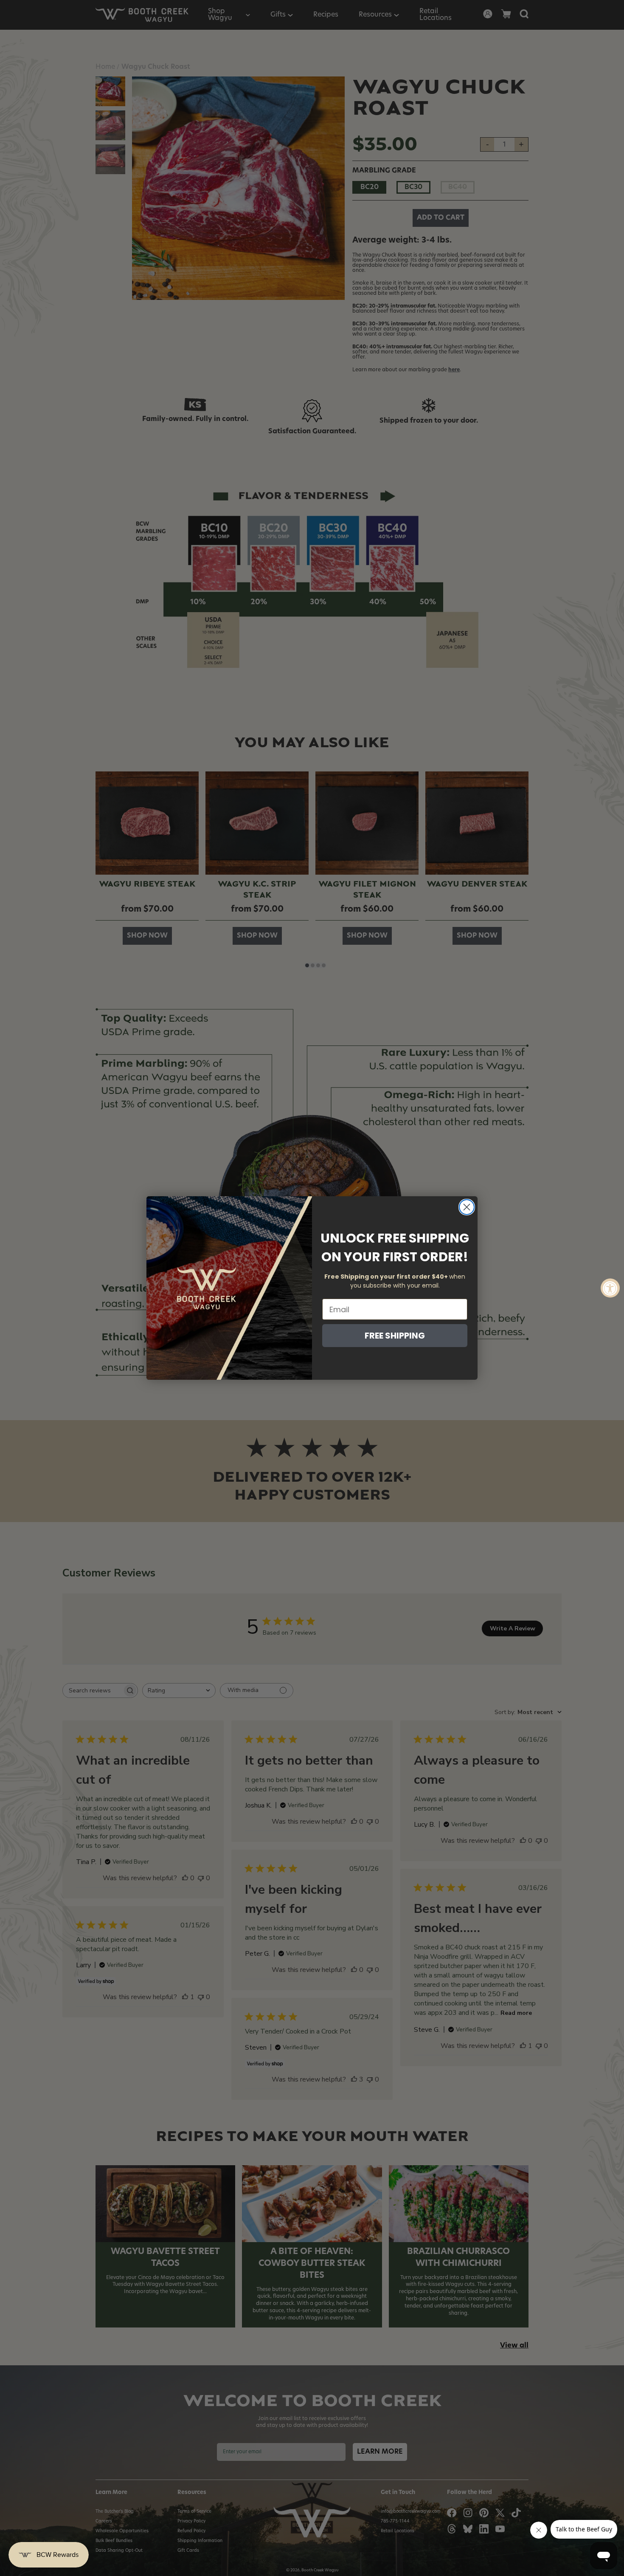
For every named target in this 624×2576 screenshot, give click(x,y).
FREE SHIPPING (395, 1336)
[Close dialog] (467, 1207)
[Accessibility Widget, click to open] (610, 1288)
